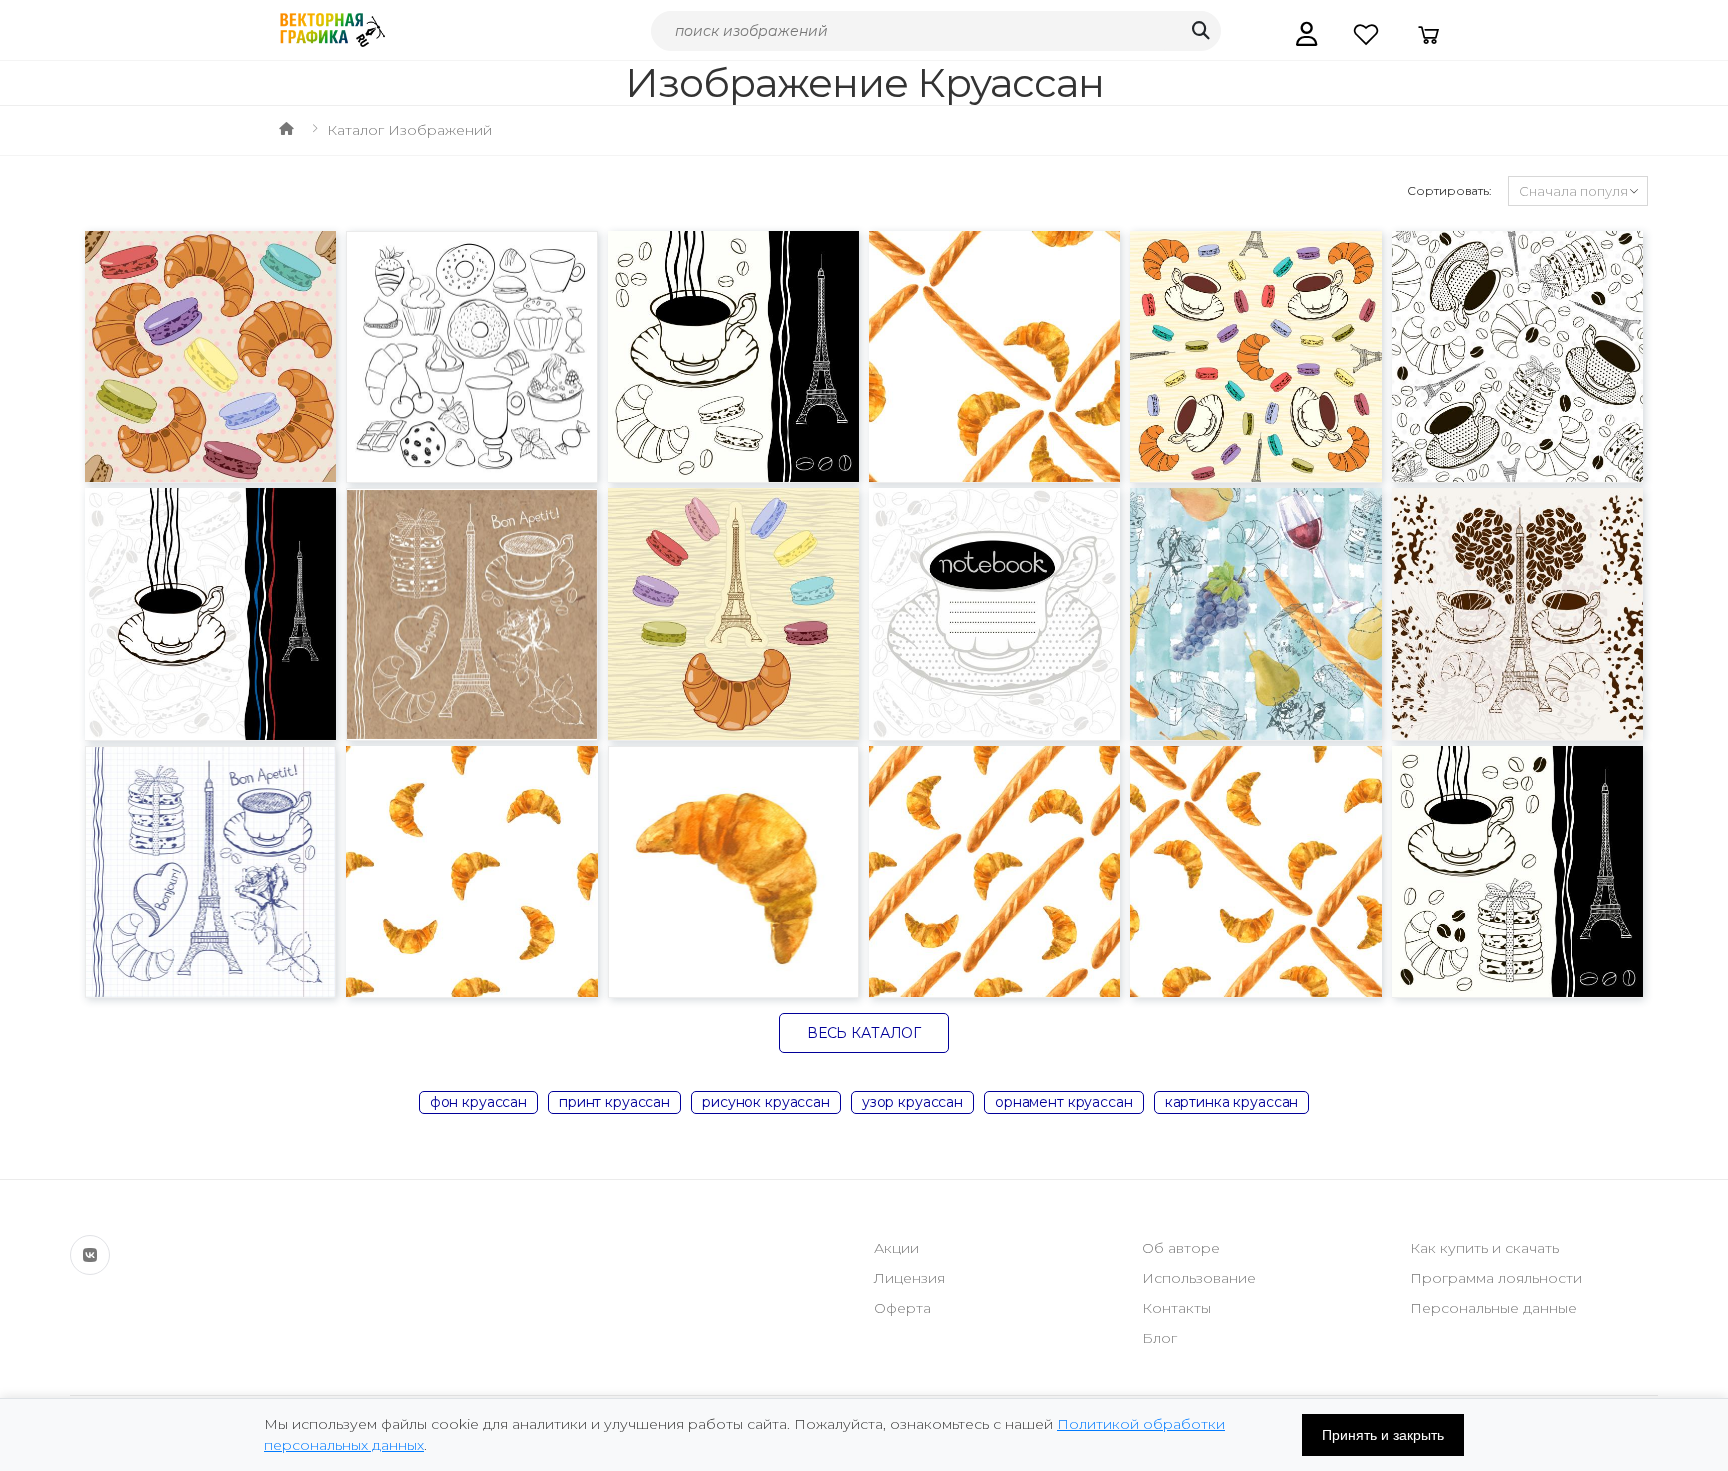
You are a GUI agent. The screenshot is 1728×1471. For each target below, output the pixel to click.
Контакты (1176, 1308)
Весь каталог (864, 1033)
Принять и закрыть (1383, 1435)
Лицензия (909, 1278)
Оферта (902, 1308)
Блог (1159, 1338)
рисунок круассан (766, 1102)
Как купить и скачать (1484, 1248)
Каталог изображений (409, 130)
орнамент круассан (1064, 1102)
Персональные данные (1493, 1308)
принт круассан (614, 1102)
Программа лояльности (1496, 1278)
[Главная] (286, 130)
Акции (896, 1248)
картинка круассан (1232, 1102)
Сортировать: (1449, 190)
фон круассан (478, 1102)
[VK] (90, 1255)
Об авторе (1181, 1248)
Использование (1199, 1278)
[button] (1306, 34)
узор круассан (912, 1102)
